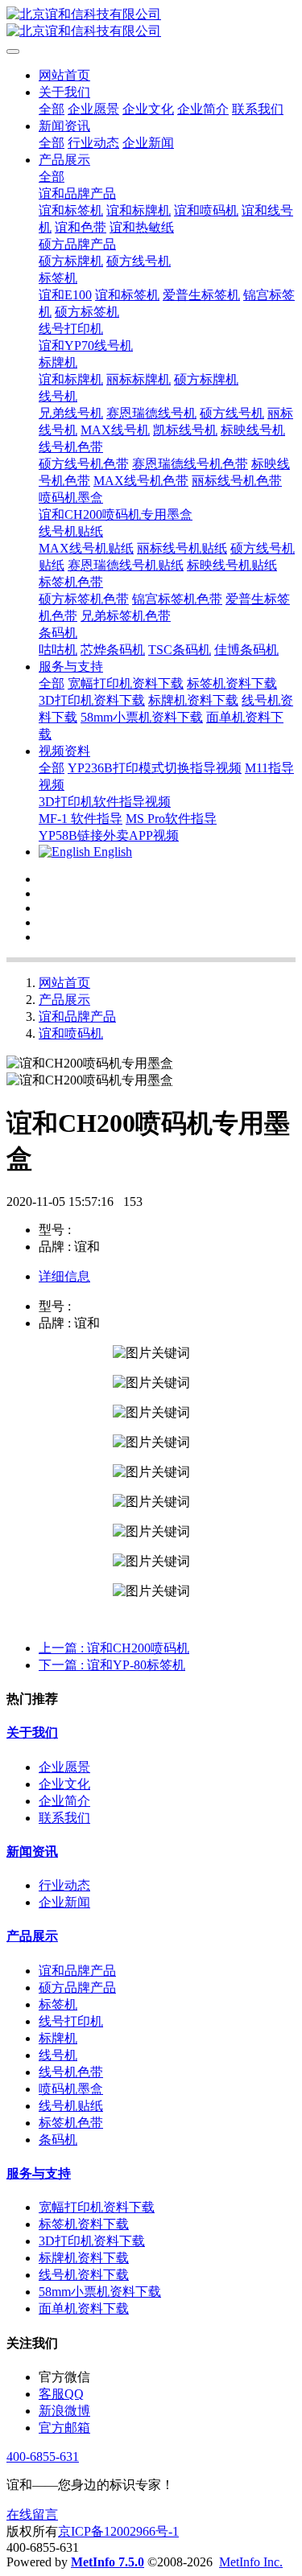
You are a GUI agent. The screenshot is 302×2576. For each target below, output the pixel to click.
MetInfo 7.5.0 (108, 2562)
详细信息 (64, 1276)
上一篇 (114, 1648)
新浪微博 (64, 2411)
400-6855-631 (43, 2457)
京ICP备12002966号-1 (118, 2531)
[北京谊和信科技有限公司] (151, 23)
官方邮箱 (64, 2428)
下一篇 (112, 1665)
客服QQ (61, 2394)
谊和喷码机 (71, 1033)
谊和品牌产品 (77, 1016)
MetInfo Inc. (251, 2562)
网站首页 (64, 75)
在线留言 (32, 2514)
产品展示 (64, 1000)
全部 (52, 109)
